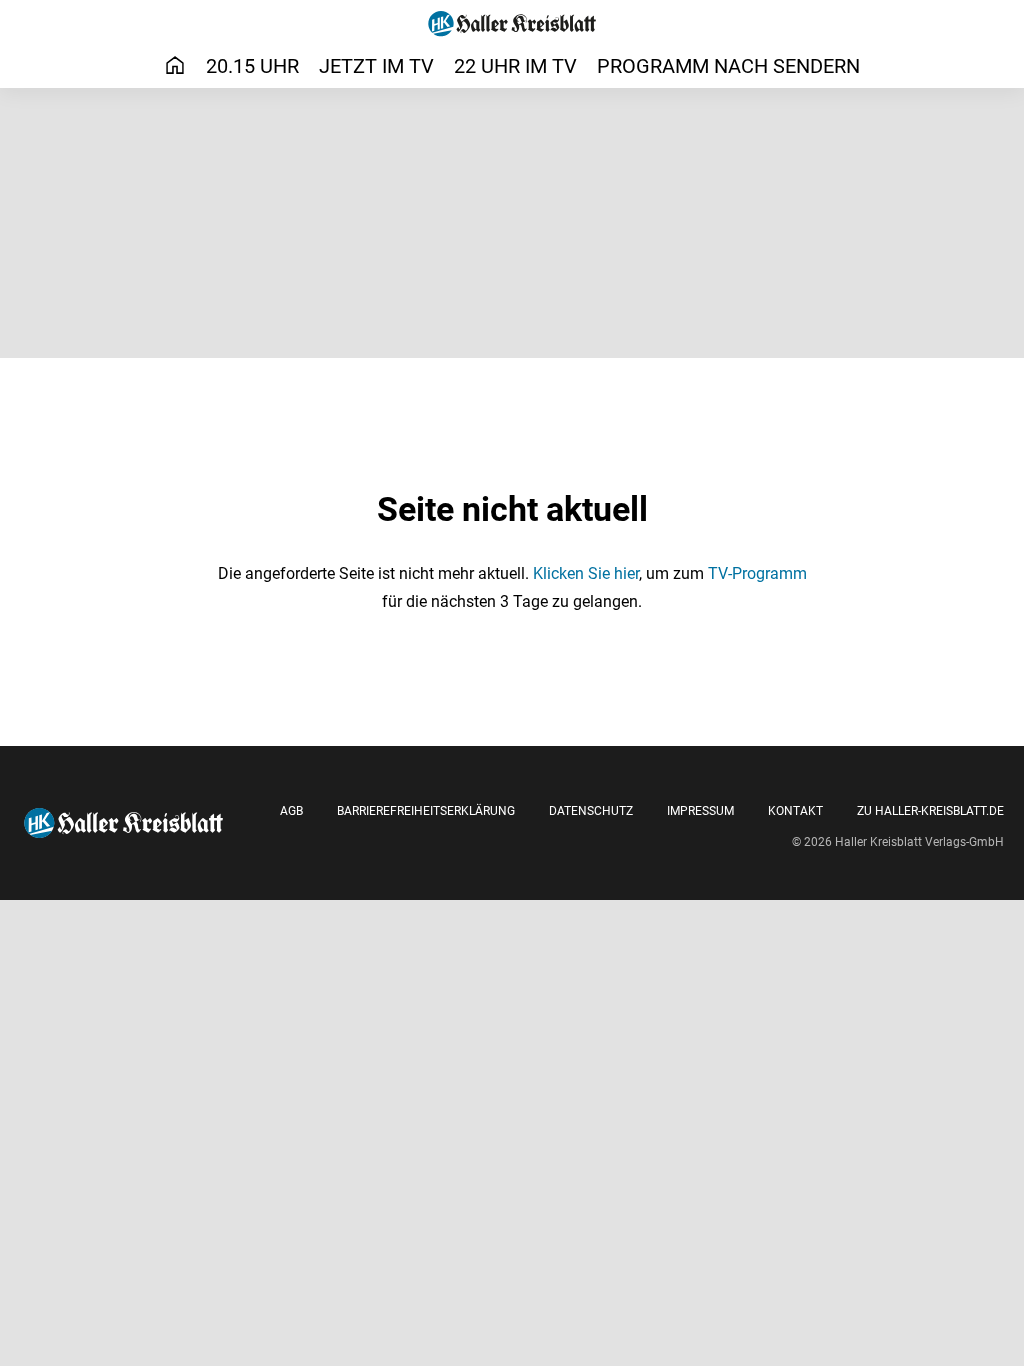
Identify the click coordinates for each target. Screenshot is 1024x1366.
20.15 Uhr (252, 66)
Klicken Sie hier (586, 573)
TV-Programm (757, 573)
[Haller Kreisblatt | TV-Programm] (512, 24)
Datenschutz (591, 811)
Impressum (700, 811)
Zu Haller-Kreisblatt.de (930, 811)
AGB (291, 811)
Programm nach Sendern (728, 66)
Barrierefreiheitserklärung (426, 811)
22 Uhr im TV (515, 66)
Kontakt (795, 811)
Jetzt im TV (376, 66)
